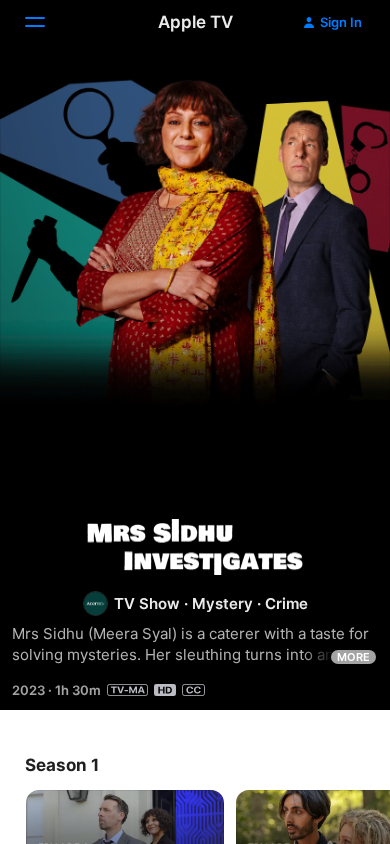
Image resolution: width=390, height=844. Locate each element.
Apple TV (195, 22)
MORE (353, 657)
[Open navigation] (47, 22)
